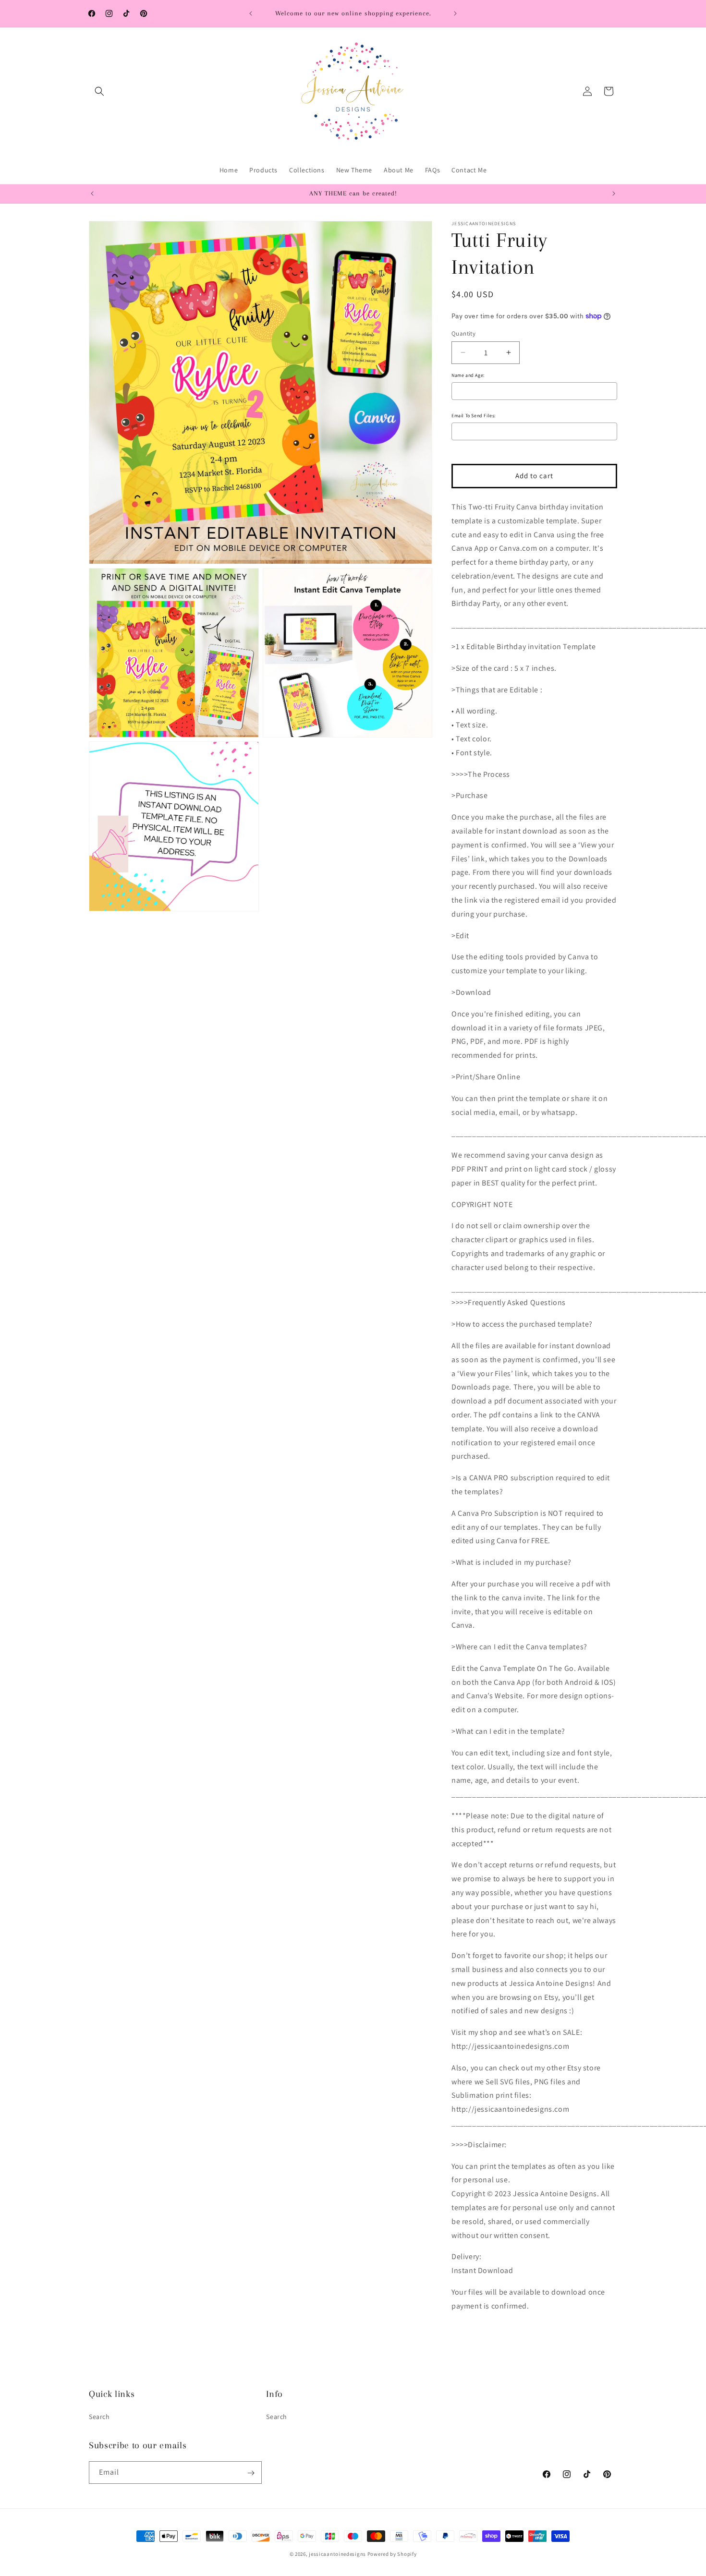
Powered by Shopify (392, 2554)
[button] (99, 91)
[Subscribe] (251, 2473)
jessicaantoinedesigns (337, 2554)
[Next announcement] (455, 13)
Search (99, 2417)
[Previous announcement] (251, 13)
